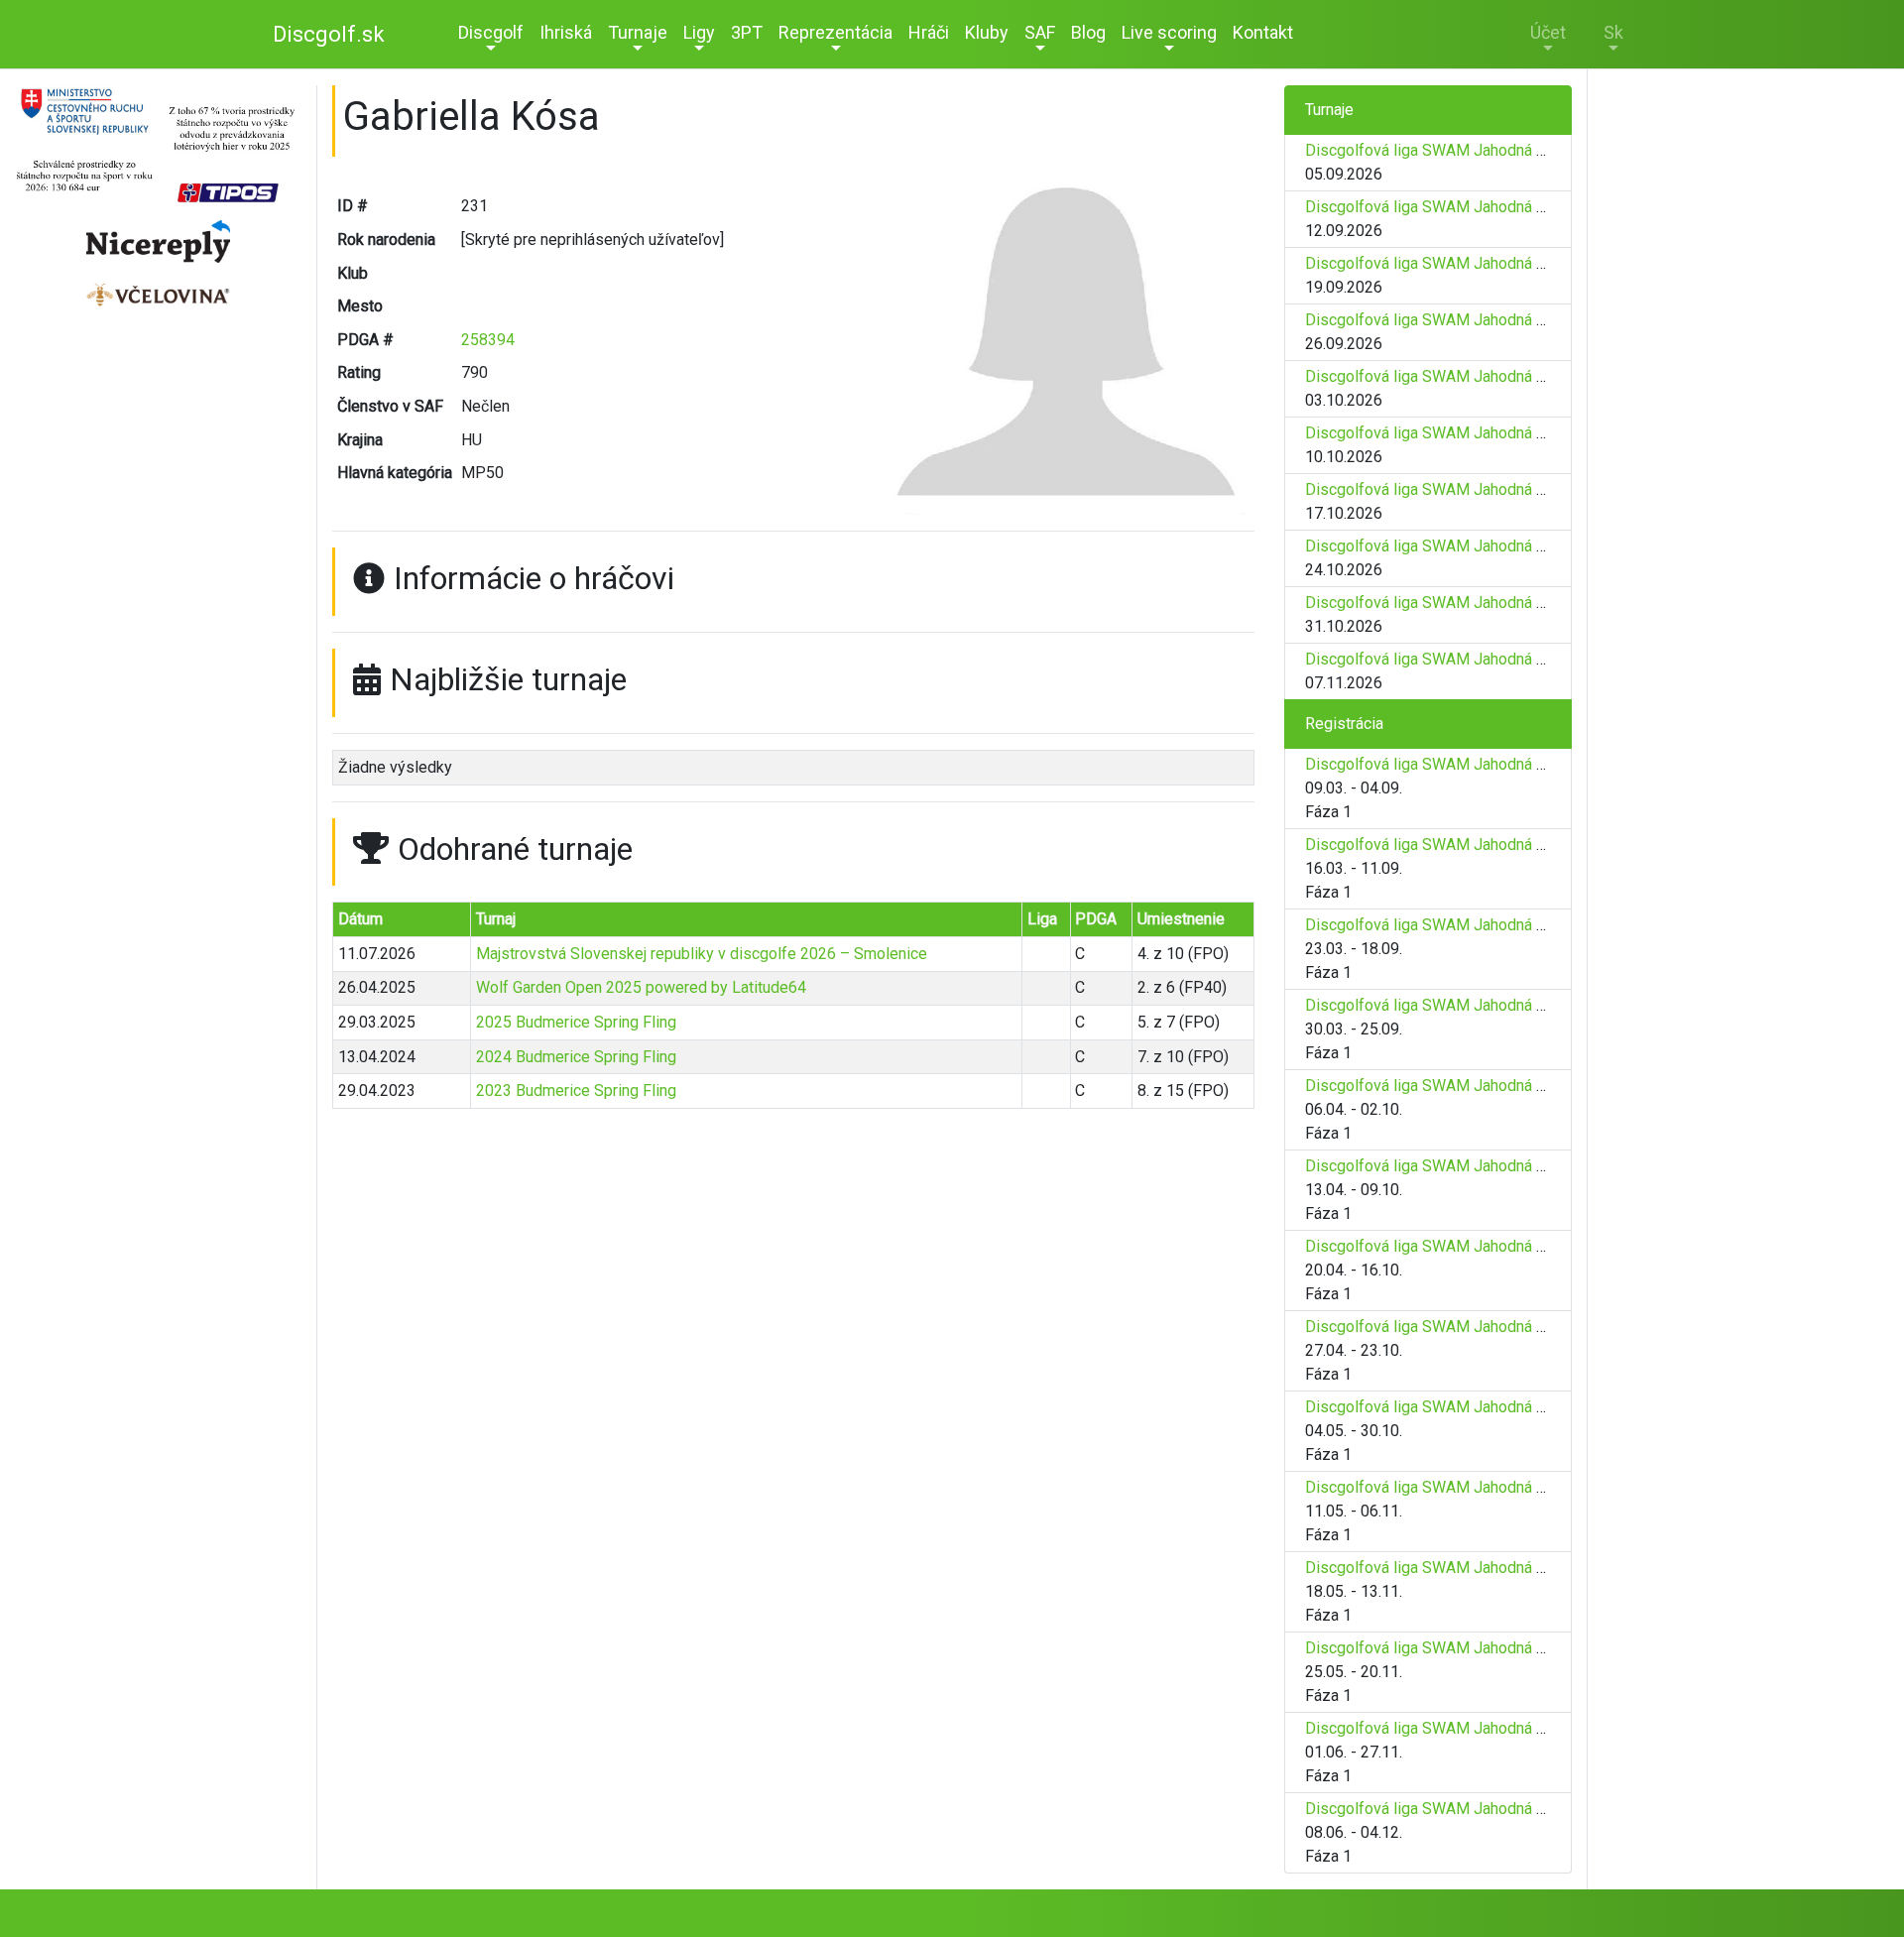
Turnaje (638, 32)
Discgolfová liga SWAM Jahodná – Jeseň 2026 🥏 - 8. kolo (1511, 546)
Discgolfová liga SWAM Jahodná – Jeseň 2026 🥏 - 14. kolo (1516, 1809)
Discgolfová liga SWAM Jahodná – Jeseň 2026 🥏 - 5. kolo (1511, 376)
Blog (1088, 32)
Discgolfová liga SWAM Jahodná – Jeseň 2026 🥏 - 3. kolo (1511, 263)
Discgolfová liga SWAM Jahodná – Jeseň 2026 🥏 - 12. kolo (1516, 1648)
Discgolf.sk (329, 34)
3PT (747, 32)
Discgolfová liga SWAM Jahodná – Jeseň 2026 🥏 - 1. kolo (1511, 150)
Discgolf (491, 32)
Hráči (929, 32)
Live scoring (1169, 32)
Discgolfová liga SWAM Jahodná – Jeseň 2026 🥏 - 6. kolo (1511, 433)
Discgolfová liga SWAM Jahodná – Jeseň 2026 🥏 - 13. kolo (1516, 1728)
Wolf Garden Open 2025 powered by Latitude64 (641, 987)
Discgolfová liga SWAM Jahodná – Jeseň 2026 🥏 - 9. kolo (1511, 603)
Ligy (699, 32)
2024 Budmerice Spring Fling (576, 1057)
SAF (1040, 32)
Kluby (987, 32)
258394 (488, 340)
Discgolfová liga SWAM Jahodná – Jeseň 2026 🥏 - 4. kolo (1511, 320)
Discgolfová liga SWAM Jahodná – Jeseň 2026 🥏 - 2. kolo (1511, 207)
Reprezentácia (835, 32)
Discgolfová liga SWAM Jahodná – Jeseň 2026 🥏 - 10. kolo (1516, 659)
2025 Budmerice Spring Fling (576, 1022)
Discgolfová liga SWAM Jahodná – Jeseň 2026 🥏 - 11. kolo (1516, 1568)
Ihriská (566, 32)
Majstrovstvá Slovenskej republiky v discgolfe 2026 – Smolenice (702, 954)
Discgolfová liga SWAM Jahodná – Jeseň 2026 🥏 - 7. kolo (1511, 489)
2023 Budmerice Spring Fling (576, 1090)
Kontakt (1263, 32)
